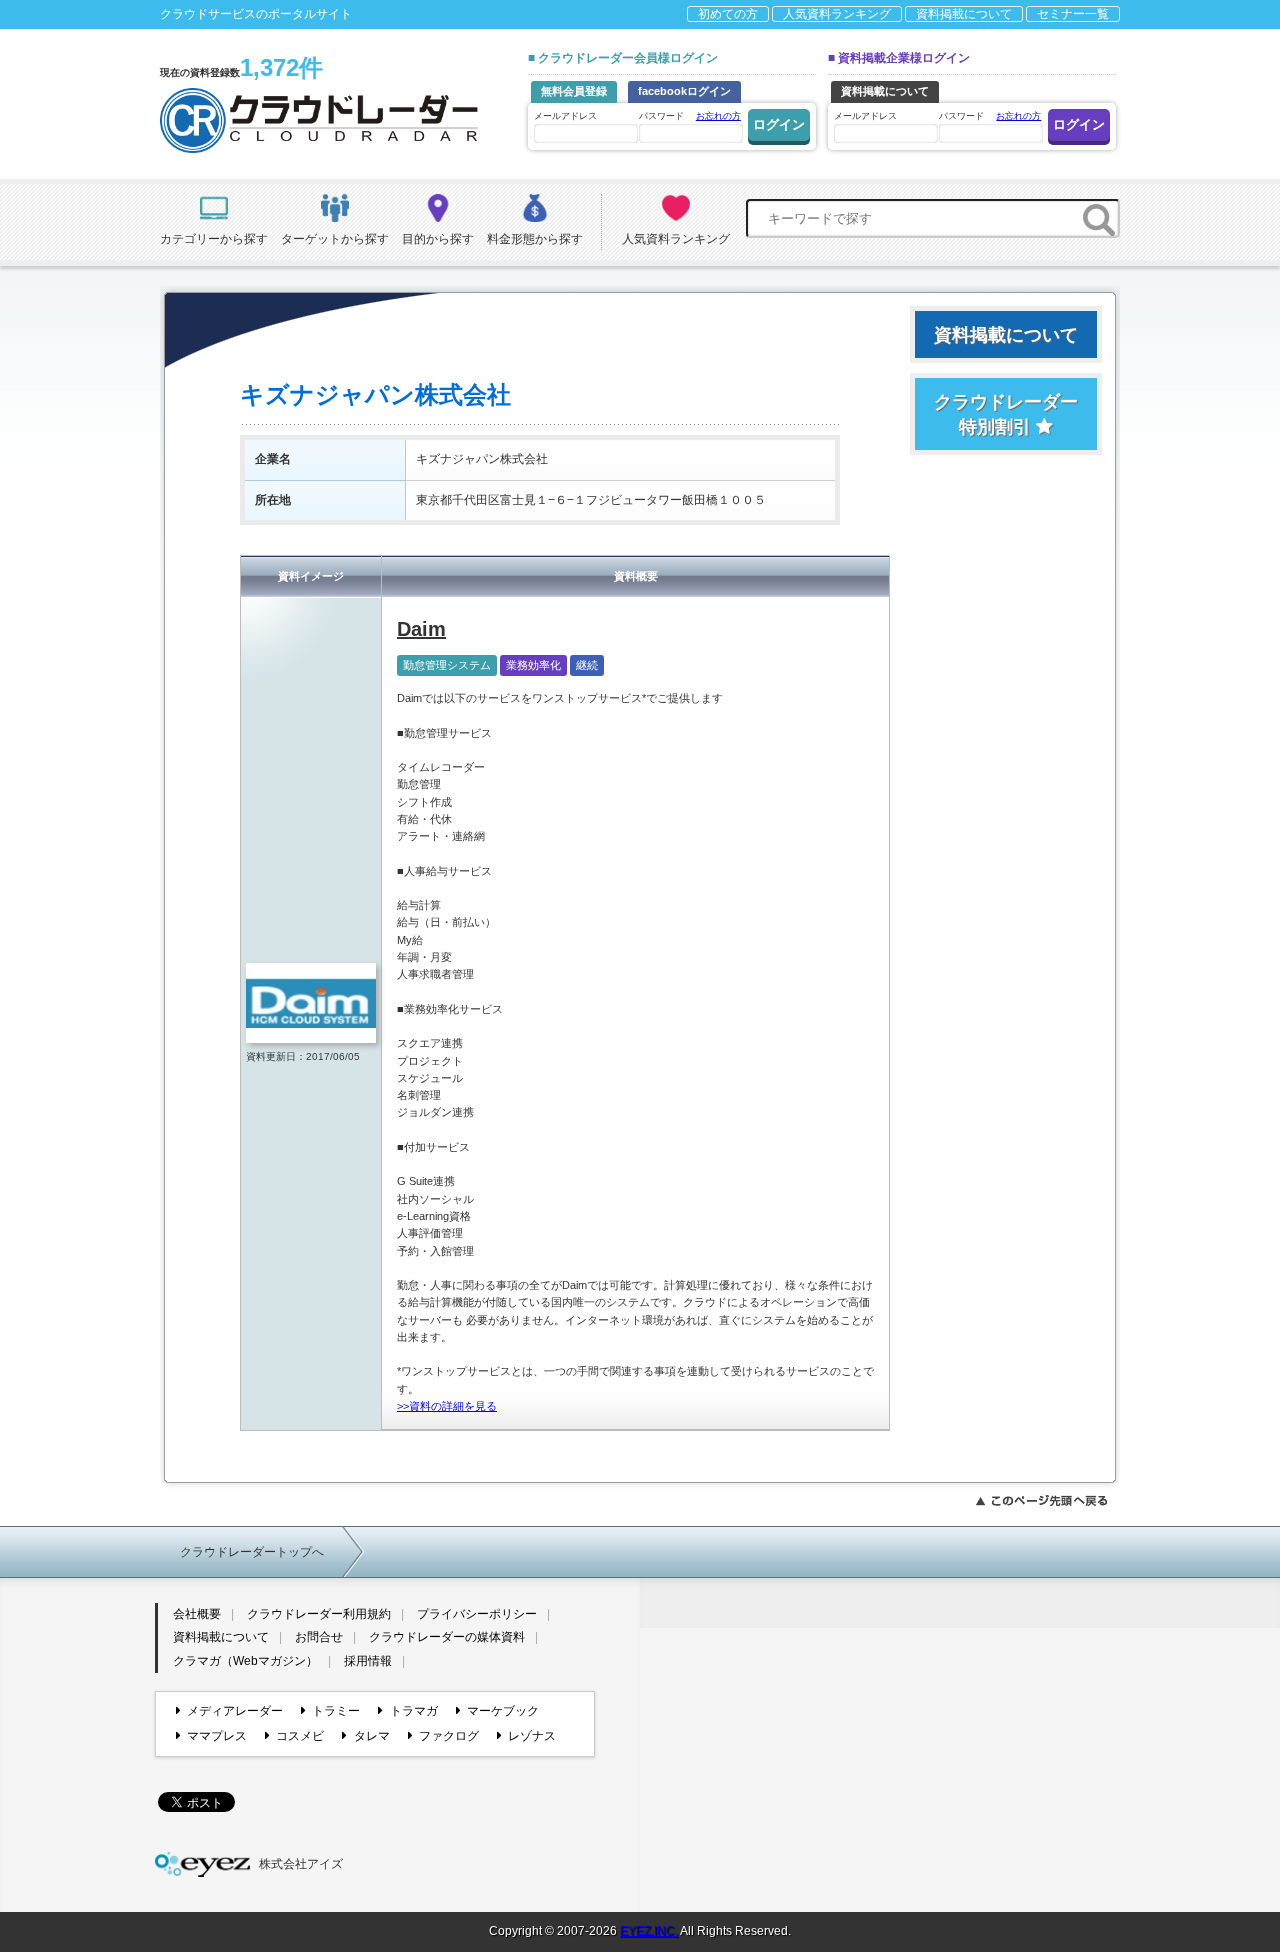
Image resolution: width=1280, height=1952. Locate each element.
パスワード (690, 116)
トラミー (336, 1711)
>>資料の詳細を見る (447, 1406)
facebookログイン (684, 91)
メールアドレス (565, 116)
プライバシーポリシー (477, 1614)
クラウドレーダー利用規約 (319, 1614)
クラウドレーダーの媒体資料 (447, 1637)
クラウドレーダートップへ (252, 1552)
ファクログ (449, 1736)
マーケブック (503, 1711)
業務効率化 (533, 665)
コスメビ (300, 1736)
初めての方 (728, 14)
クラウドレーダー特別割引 (1006, 414)
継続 (587, 665)
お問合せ (319, 1637)
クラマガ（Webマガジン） (245, 1661)
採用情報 (368, 1661)
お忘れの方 (718, 116)
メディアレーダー (235, 1711)
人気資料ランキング (837, 14)
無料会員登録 (574, 91)
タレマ (371, 1736)
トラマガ (413, 1711)
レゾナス (532, 1736)
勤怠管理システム (447, 665)
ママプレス (217, 1736)
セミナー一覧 (1073, 14)
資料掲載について (964, 14)
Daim (421, 629)
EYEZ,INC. (649, 1931)
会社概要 (197, 1614)
